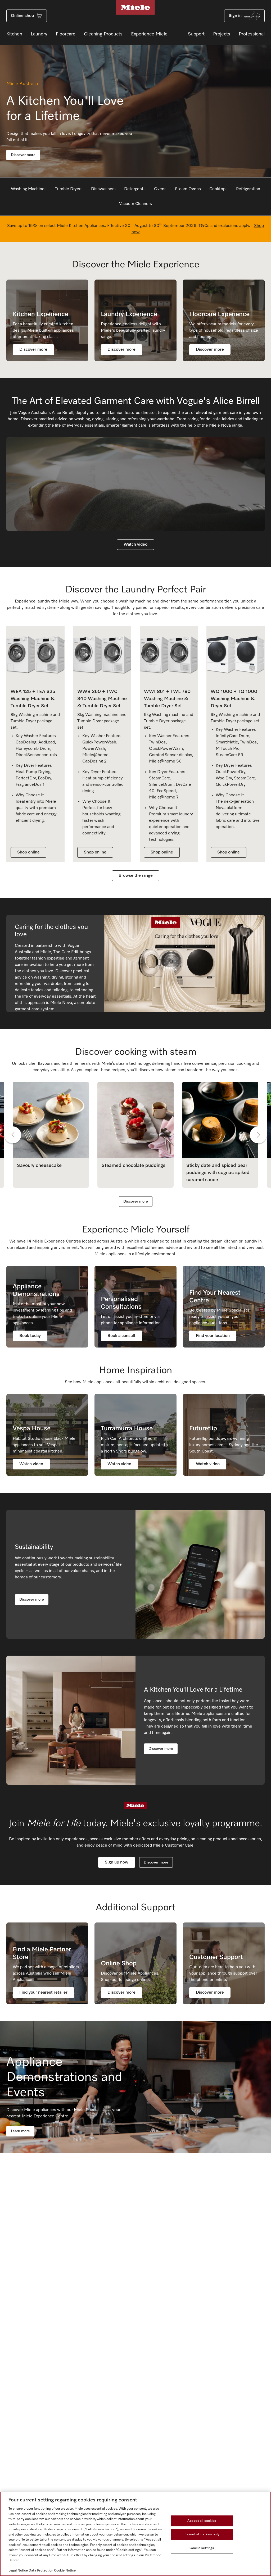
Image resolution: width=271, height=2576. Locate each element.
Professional (252, 34)
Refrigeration (248, 189)
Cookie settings (202, 2548)
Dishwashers (103, 189)
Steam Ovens (188, 189)
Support (196, 34)
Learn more (20, 2131)
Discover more (23, 155)
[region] (135, 2534)
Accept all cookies (202, 2521)
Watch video (135, 545)
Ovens (160, 189)
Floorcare (66, 34)
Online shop (22, 16)
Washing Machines (29, 189)
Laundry (39, 34)
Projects (222, 34)
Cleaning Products (103, 34)
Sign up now (117, 1862)
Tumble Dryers (69, 189)
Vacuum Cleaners (135, 204)
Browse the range (136, 876)
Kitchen (14, 34)
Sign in (235, 16)
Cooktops (218, 189)
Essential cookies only (202, 2534)
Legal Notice (18, 2571)
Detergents (135, 189)
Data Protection (41, 2571)
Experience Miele (149, 34)
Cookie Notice (65, 2571)
